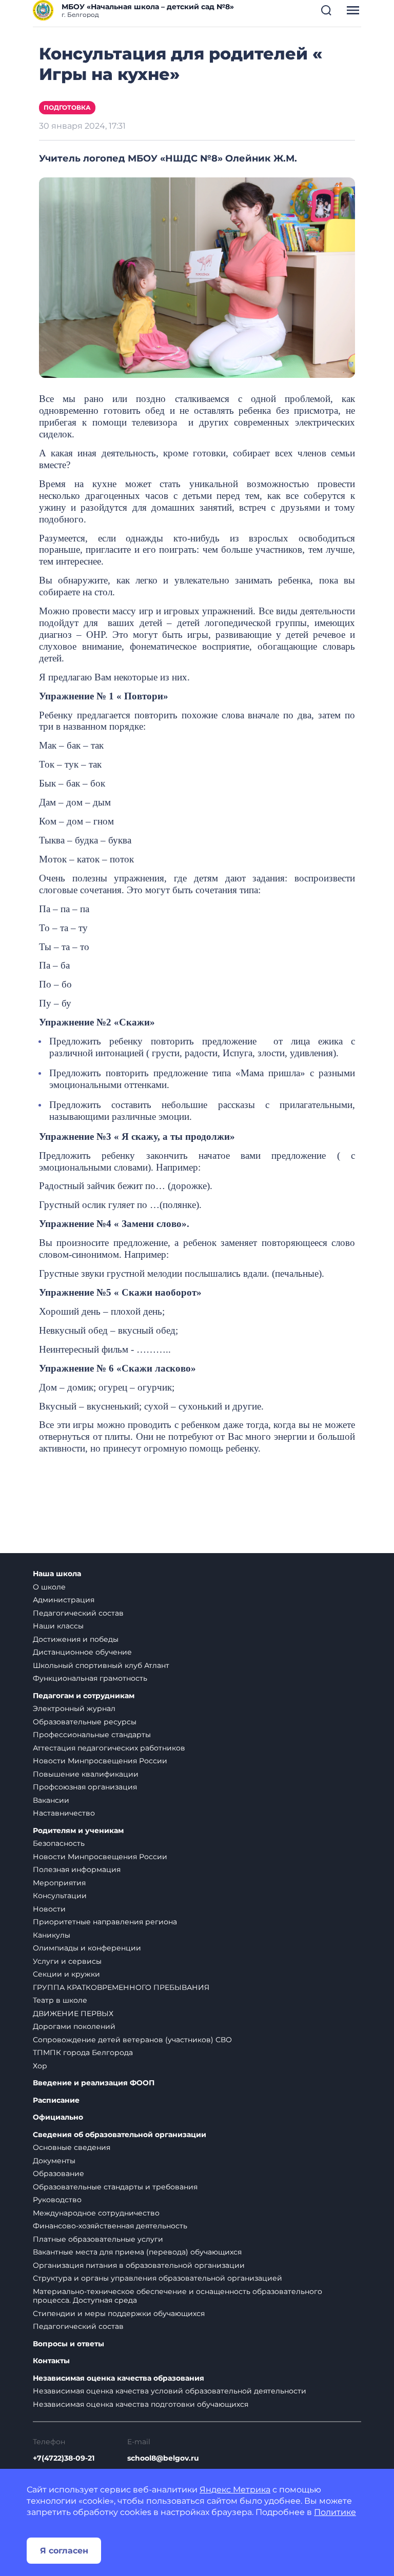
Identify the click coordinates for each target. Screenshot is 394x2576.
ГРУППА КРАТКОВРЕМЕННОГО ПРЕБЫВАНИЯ (121, 1987)
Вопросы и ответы (68, 2344)
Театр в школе (60, 2000)
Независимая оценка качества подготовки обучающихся (141, 2404)
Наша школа (57, 1574)
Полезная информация (77, 1869)
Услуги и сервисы (67, 1961)
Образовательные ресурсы (85, 1722)
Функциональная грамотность (90, 1678)
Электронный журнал (74, 1708)
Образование (58, 2173)
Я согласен (64, 2551)
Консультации (60, 1896)
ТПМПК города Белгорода (83, 2052)
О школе (49, 1587)
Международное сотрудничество (96, 2213)
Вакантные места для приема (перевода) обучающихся (137, 2252)
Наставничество (64, 1813)
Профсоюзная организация (85, 1787)
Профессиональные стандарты (92, 1735)
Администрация (64, 1600)
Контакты (51, 2361)
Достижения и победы (76, 1639)
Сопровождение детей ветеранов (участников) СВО (132, 2040)
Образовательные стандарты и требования (115, 2187)
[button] (326, 10)
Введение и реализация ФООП (94, 2083)
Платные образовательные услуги (98, 2239)
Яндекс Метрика (235, 2490)
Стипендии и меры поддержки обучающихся (119, 2313)
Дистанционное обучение (82, 1652)
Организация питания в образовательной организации (139, 2265)
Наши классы (58, 1626)
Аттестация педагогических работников (109, 1748)
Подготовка (67, 107)
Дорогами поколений (74, 2026)
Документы (54, 2161)
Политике (335, 2512)
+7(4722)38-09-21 (64, 2458)
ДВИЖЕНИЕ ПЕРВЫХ (73, 2014)
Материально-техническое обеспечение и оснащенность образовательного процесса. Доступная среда (178, 2296)
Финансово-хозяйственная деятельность (110, 2226)
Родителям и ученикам (78, 1831)
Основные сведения (72, 2147)
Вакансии (51, 1800)
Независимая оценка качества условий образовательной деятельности (170, 2391)
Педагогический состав (78, 1613)
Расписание (56, 2100)
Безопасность (59, 1843)
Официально (58, 2117)
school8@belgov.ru (163, 2458)
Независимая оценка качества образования (119, 2378)
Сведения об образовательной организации (120, 2135)
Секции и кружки (66, 1974)
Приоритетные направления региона (105, 1922)
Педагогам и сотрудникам (84, 1696)
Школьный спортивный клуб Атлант (101, 1665)
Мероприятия (59, 1883)
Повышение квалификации (86, 1774)
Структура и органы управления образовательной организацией (157, 2278)
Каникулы (52, 1935)
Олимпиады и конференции (87, 1948)
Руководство (57, 2200)
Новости (49, 1909)
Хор (40, 2066)
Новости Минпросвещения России (100, 1761)
